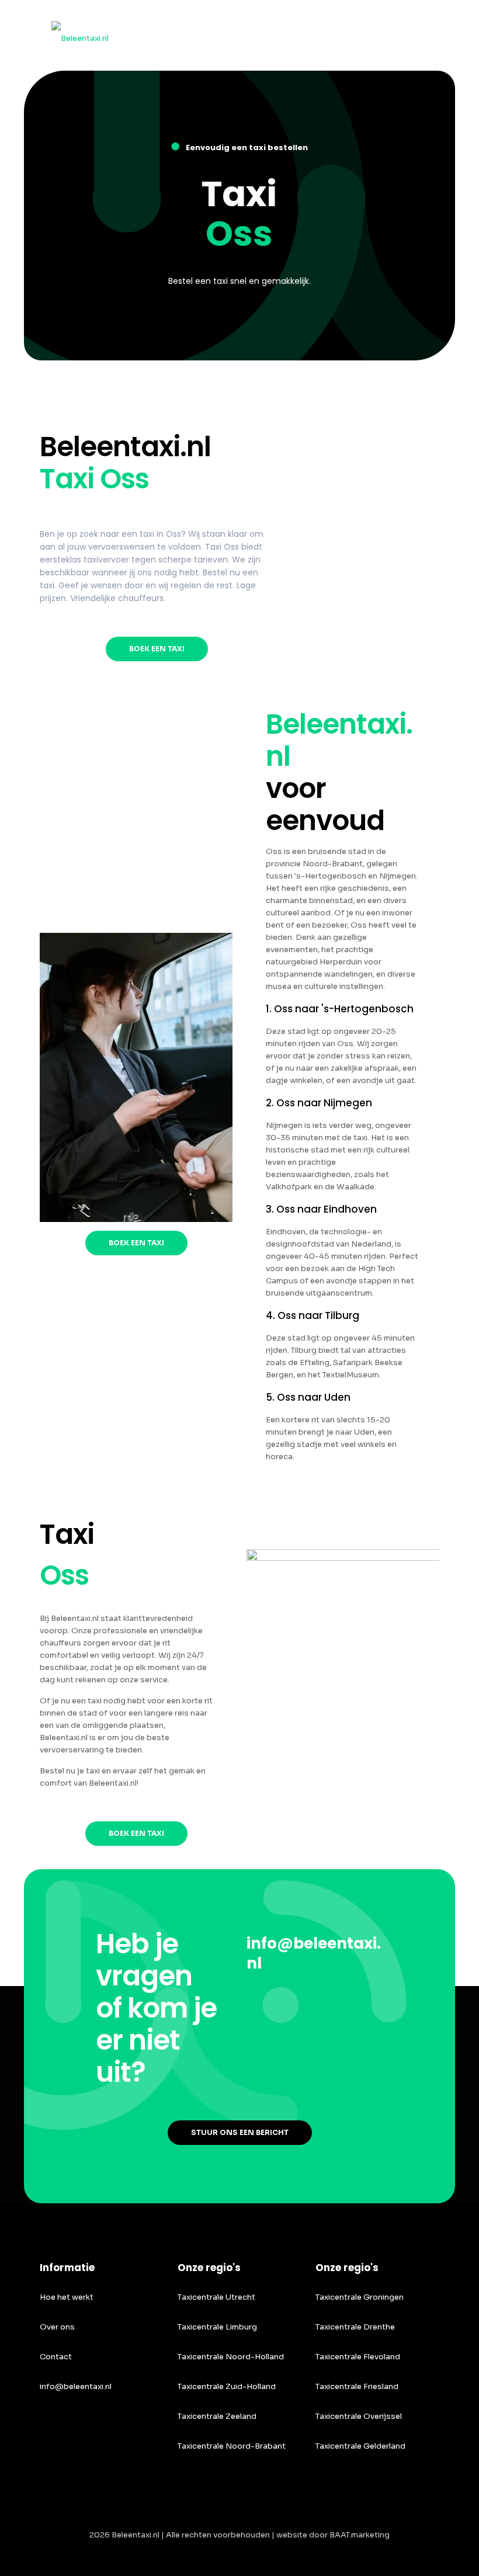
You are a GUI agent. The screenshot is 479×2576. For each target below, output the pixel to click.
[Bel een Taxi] (80, 35)
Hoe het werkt (67, 2297)
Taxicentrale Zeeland (217, 2416)
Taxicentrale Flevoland (358, 2357)
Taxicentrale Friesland (357, 2386)
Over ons (57, 2327)
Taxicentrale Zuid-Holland (227, 2386)
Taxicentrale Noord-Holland (231, 2357)
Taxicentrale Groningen (360, 2297)
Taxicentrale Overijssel (359, 2416)
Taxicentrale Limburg (217, 2327)
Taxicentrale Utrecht (216, 2297)
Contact (56, 2357)
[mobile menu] (421, 35)
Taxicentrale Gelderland (360, 2446)
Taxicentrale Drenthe (355, 2327)
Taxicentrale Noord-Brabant (232, 2446)
